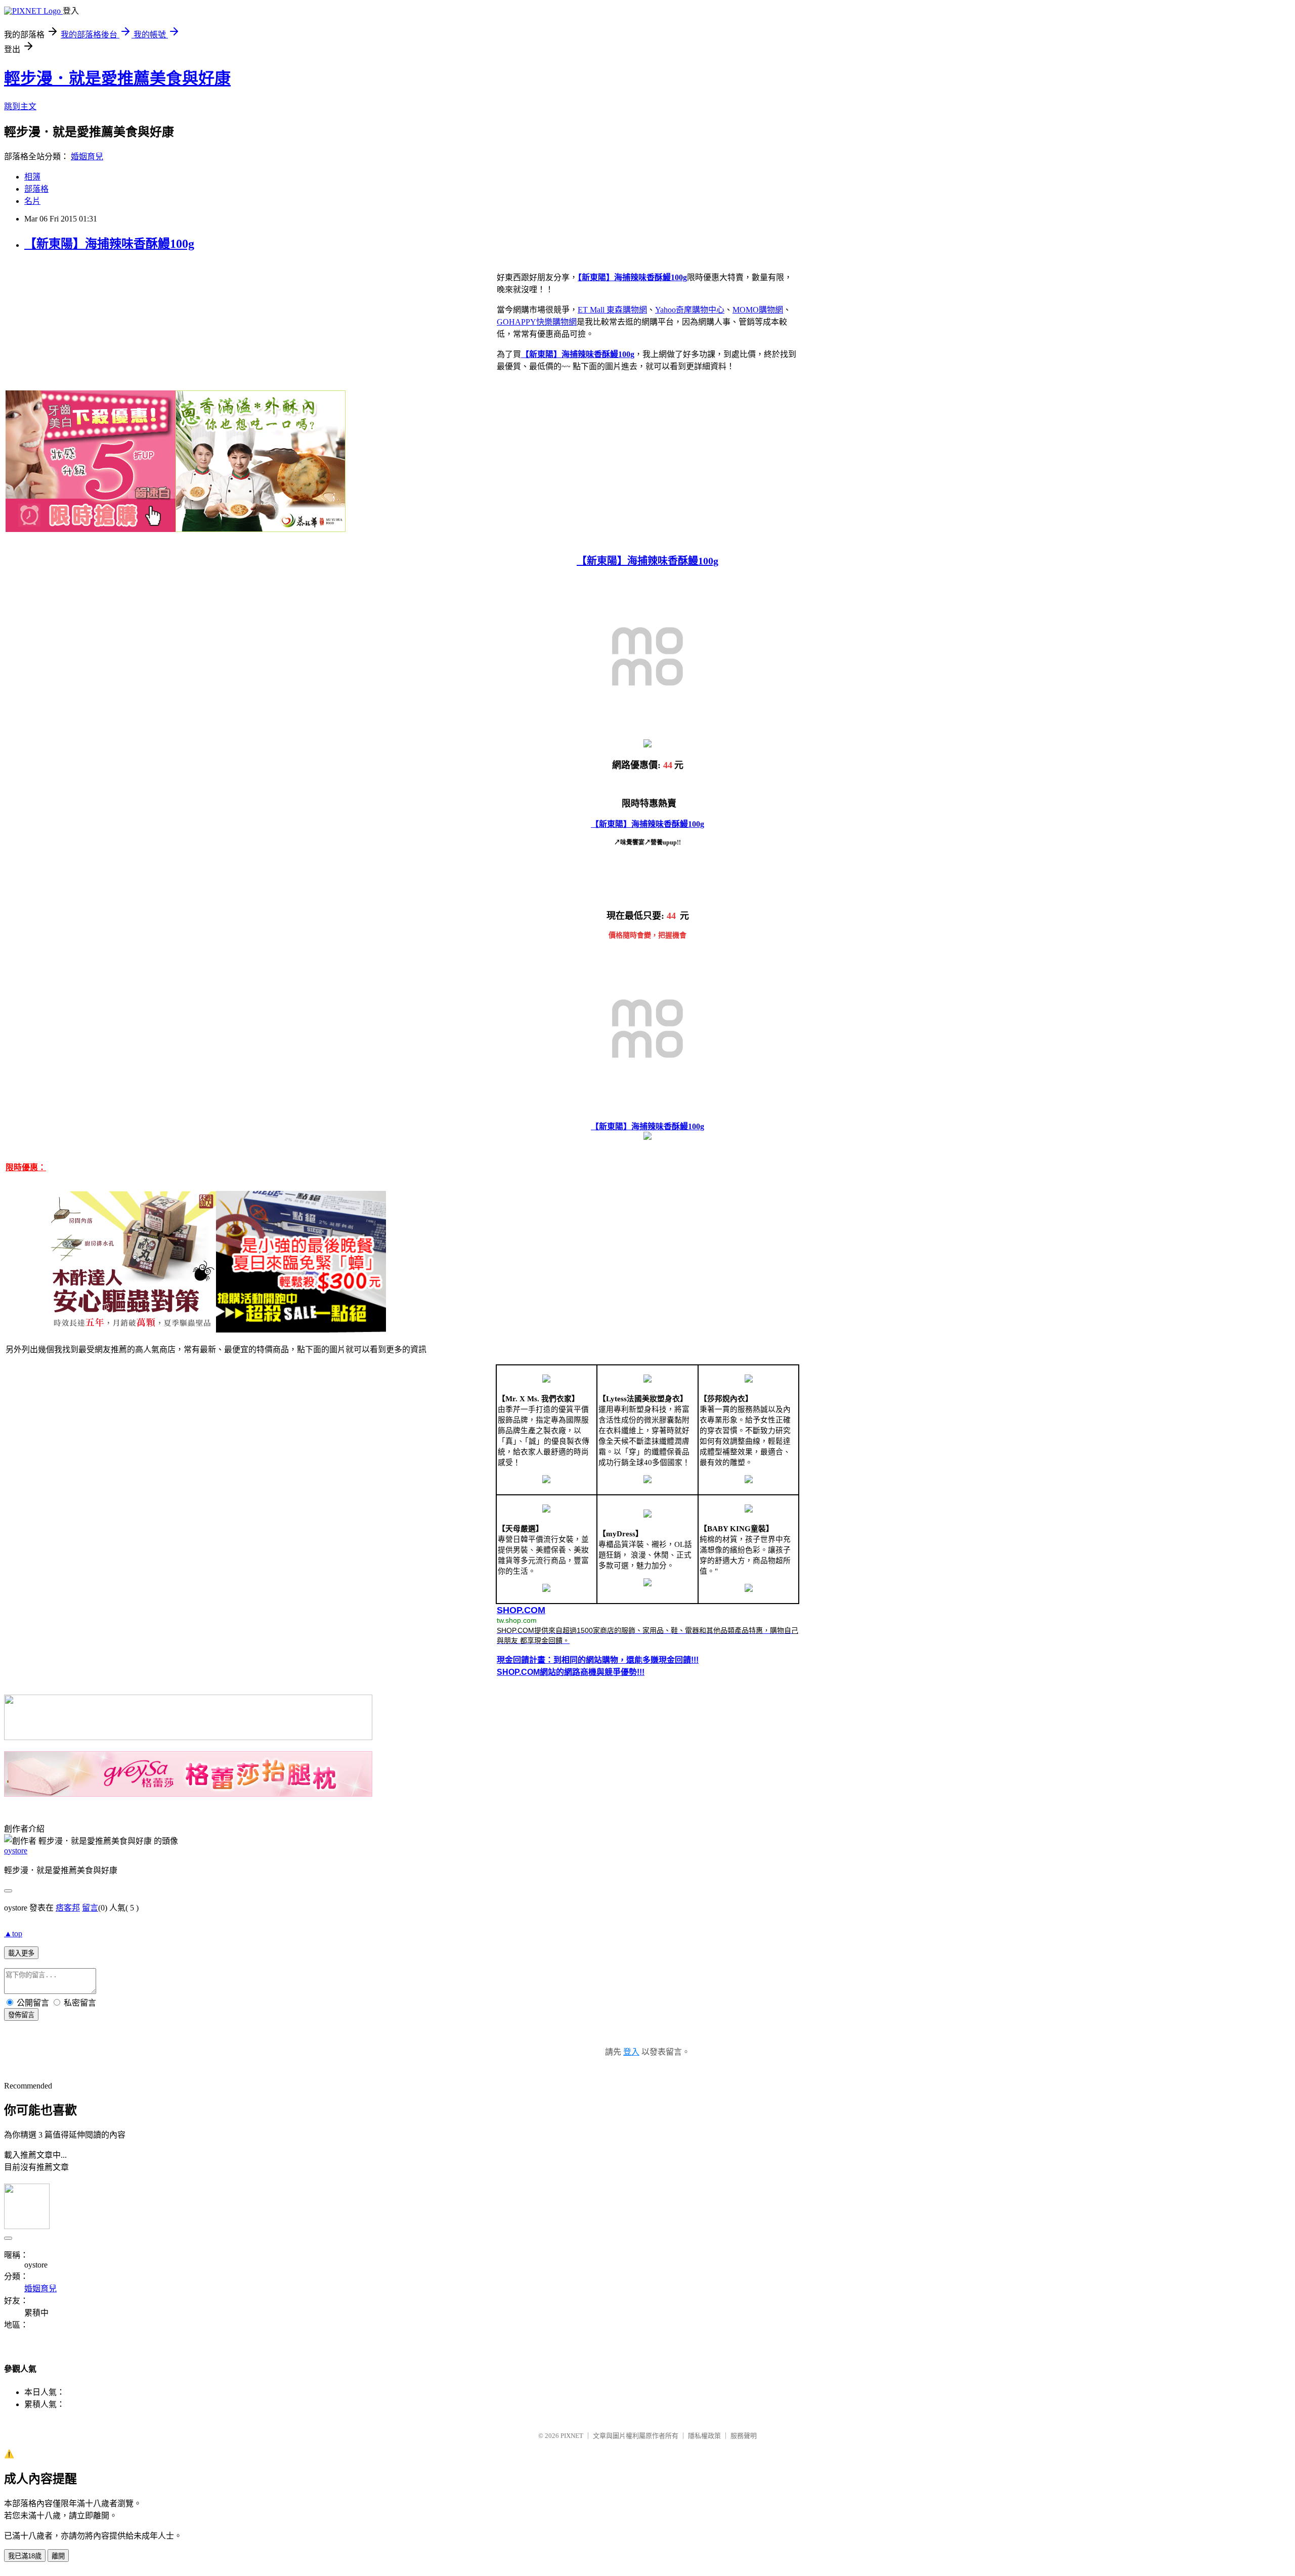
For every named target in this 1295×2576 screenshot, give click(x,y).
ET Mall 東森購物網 (612, 310)
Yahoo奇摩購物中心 (690, 310)
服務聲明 (744, 2436)
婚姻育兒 (87, 157)
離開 (58, 2556)
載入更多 (21, 1953)
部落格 (36, 189)
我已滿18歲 (25, 2556)
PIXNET (572, 2436)
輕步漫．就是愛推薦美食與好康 (117, 78)
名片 (32, 201)
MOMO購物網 (758, 310)
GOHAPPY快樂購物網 (537, 322)
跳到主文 (20, 106)
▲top (13, 1934)
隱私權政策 (704, 2436)
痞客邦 (68, 1908)
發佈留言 (21, 2015)
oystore (16, 1851)
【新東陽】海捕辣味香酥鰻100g (109, 244)
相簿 (32, 177)
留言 (90, 1908)
